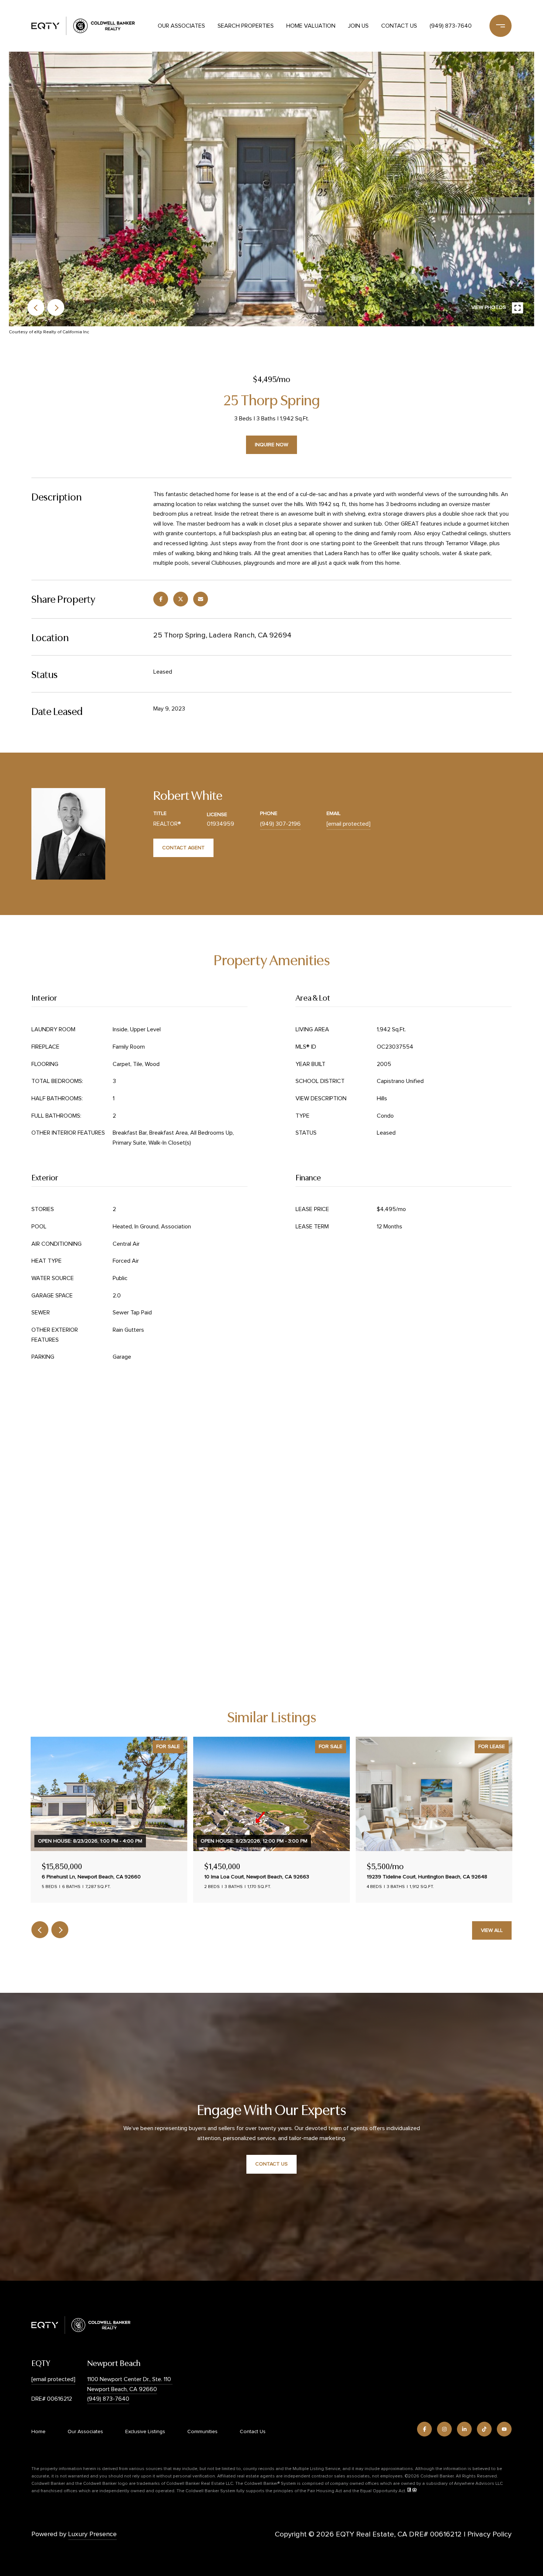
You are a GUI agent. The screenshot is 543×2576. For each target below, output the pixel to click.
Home (38, 2432)
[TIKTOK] (484, 2429)
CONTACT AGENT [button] (183, 848)
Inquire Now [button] (271, 445)
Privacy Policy (489, 2534)
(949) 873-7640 (451, 26)
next (56, 307)
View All (492, 1930)
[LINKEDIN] (464, 2429)
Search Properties (246, 26)
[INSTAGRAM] (444, 2429)
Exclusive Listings (145, 2432)
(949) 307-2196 (280, 824)
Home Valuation (311, 26)
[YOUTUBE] (504, 2429)
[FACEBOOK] (424, 2429)
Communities (202, 2432)
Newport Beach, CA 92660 (122, 2389)
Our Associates (181, 26)
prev (36, 307)
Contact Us (399, 26)
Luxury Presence (93, 2534)
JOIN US (358, 26)
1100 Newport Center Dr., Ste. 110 (130, 2379)
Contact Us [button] (271, 2164)
